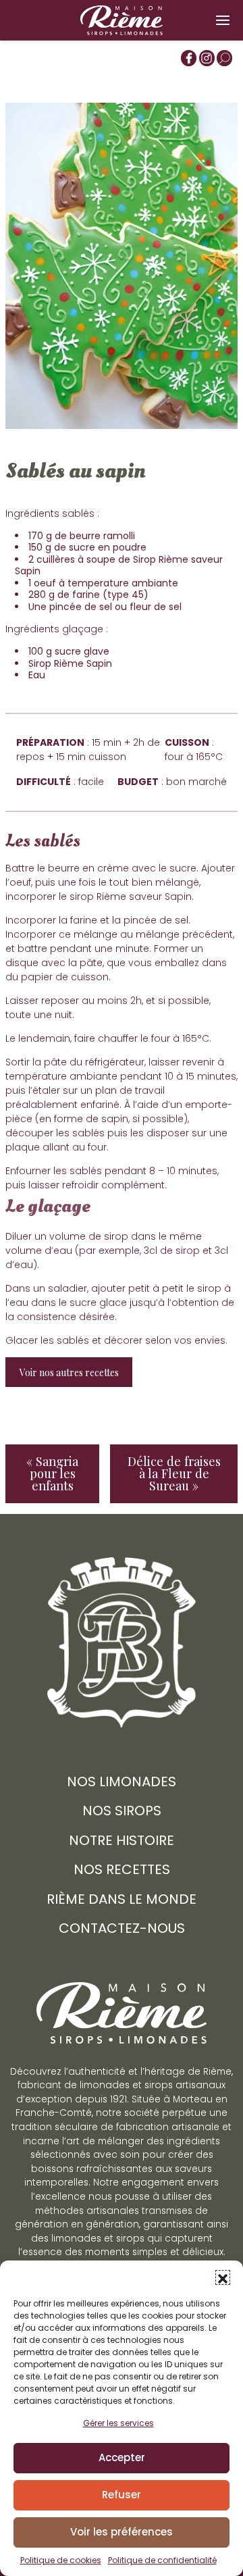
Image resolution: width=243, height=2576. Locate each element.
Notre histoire (122, 1840)
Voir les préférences (122, 2532)
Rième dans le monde (122, 1899)
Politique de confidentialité (162, 2560)
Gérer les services (118, 2423)
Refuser (122, 2495)
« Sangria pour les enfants (52, 1473)
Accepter (122, 2457)
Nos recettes (122, 1869)
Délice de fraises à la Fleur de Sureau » (174, 1473)
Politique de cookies (61, 2560)
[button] (223, 2277)
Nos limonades (122, 1782)
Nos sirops (122, 1811)
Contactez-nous (122, 1928)
